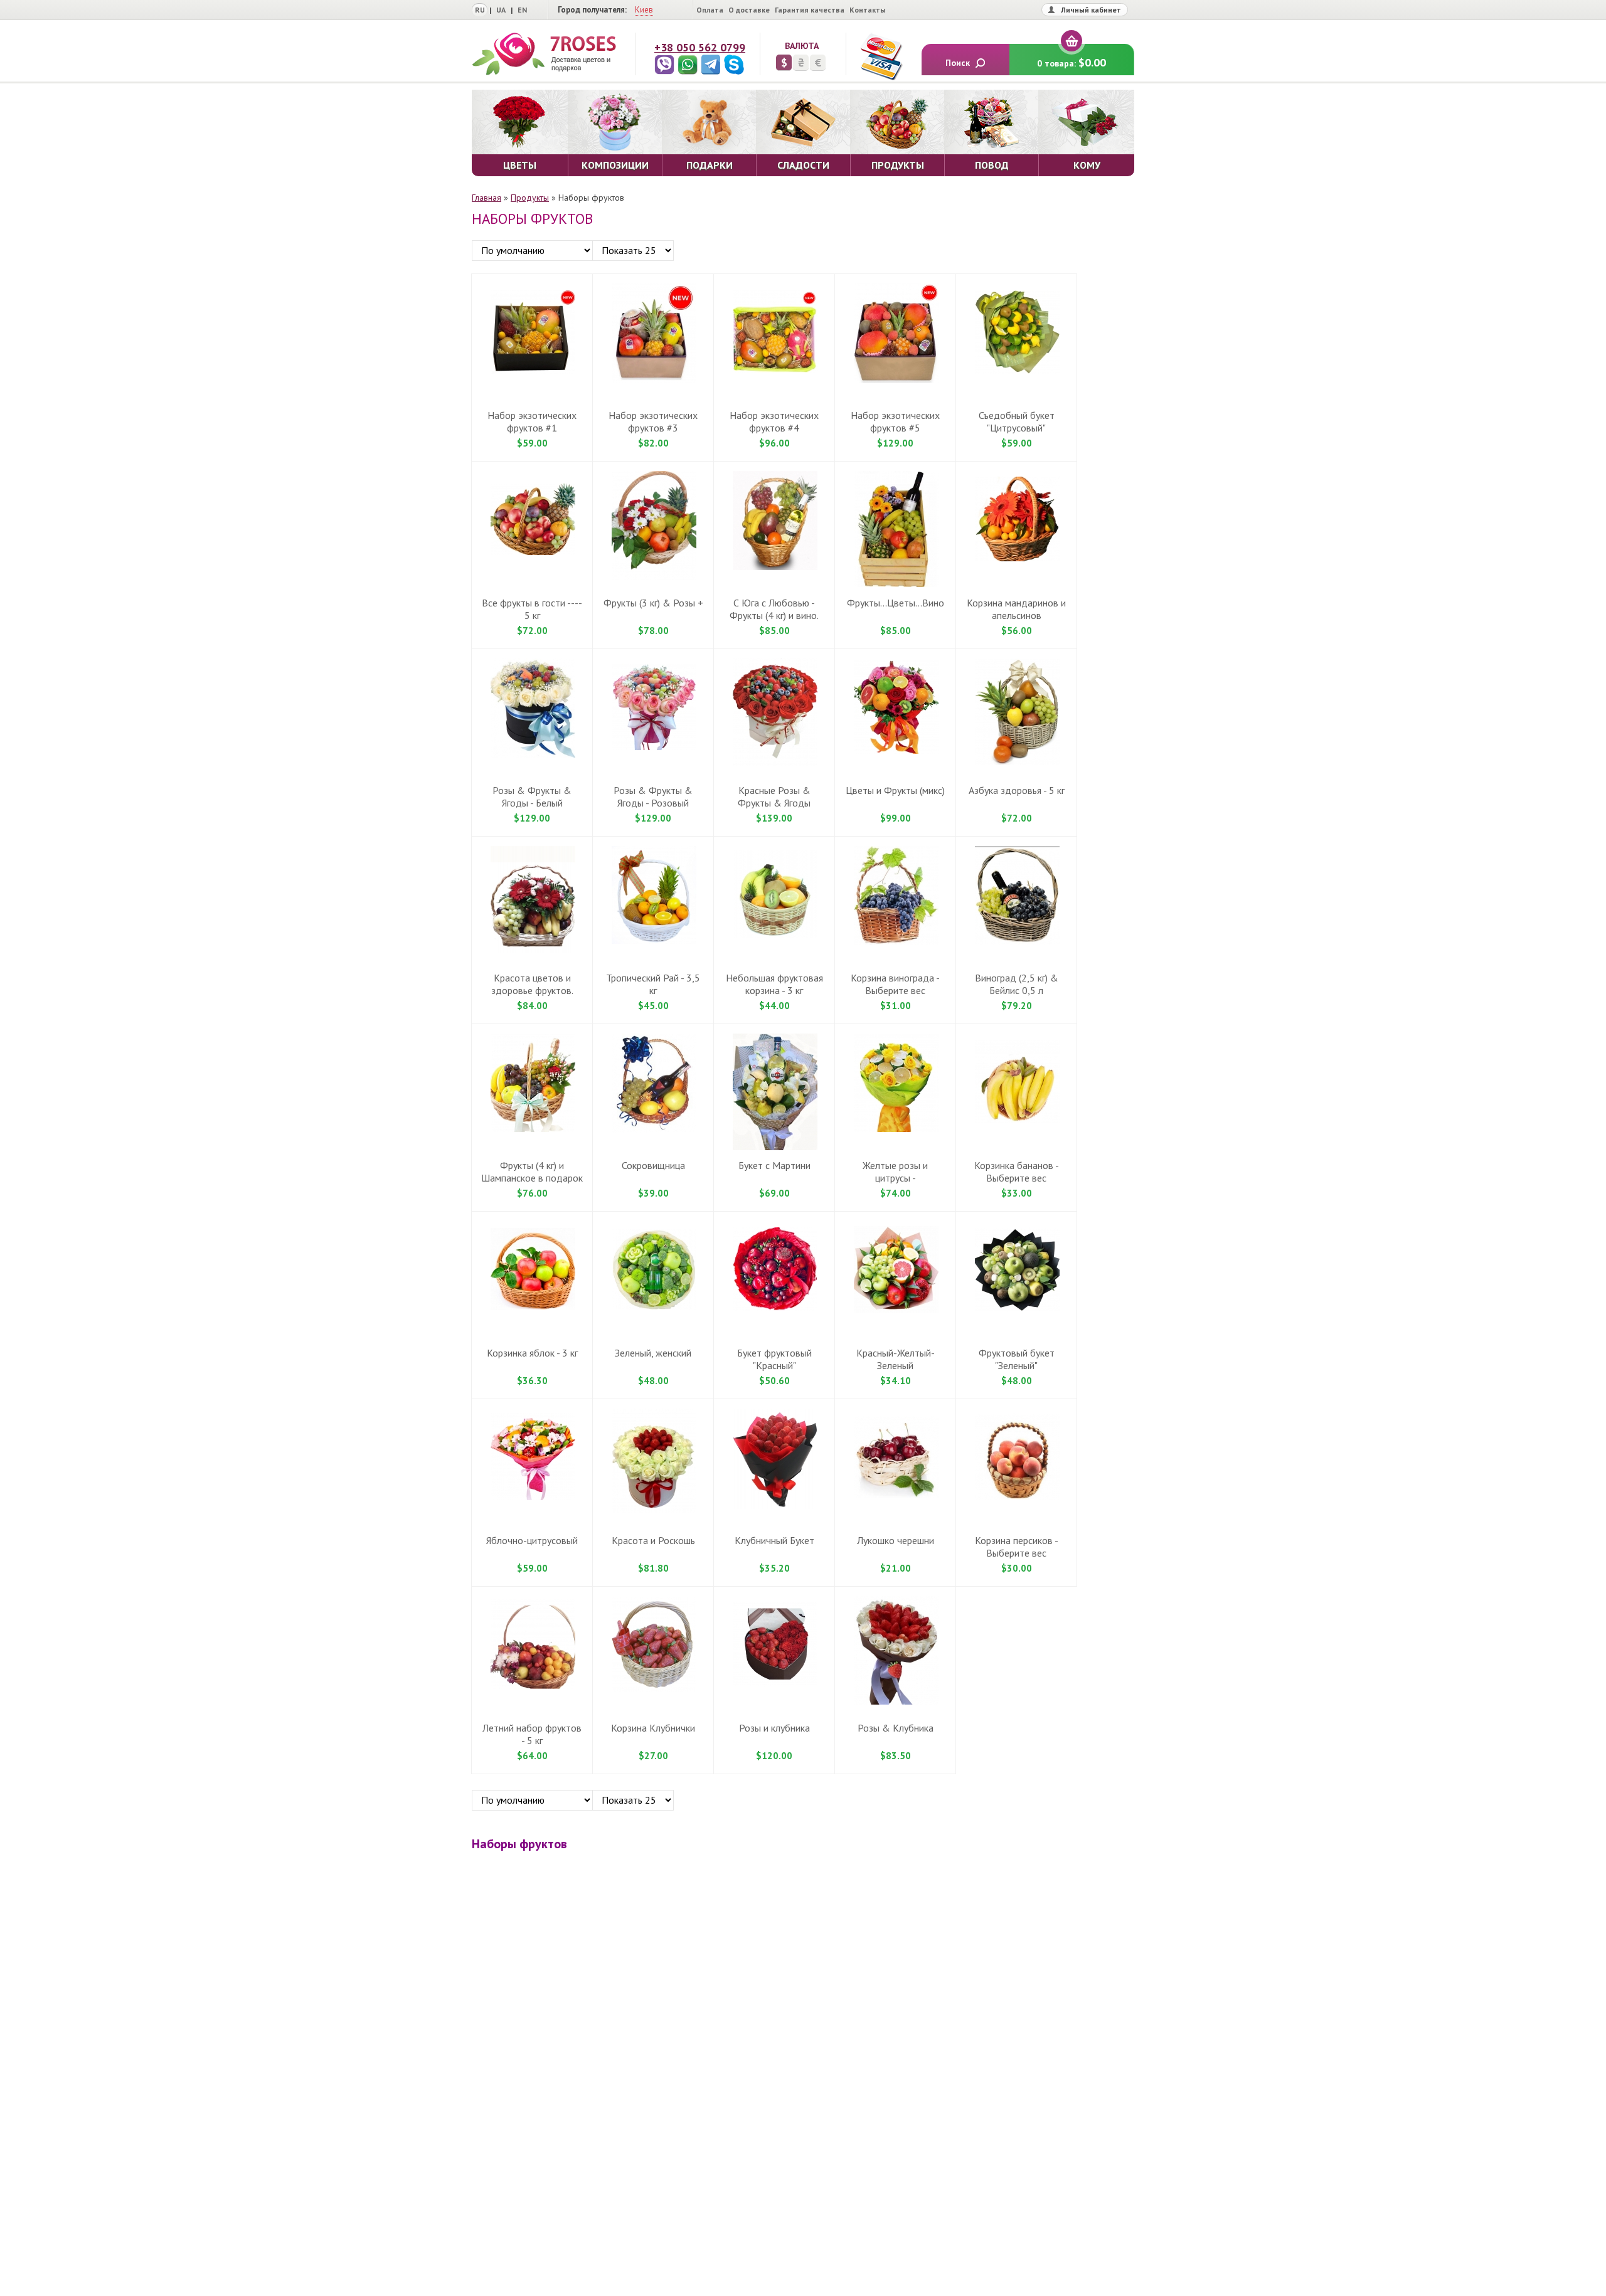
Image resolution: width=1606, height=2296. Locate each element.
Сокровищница (653, 1165)
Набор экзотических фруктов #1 (532, 421)
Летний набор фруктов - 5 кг (532, 1734)
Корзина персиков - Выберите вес (1017, 1547)
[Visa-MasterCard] (881, 56)
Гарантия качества (810, 10)
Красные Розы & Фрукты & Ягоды (774, 796)
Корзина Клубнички (653, 1728)
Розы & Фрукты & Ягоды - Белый (532, 796)
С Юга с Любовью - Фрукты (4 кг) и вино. (774, 609)
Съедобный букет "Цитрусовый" (1017, 421)
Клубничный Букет (774, 1540)
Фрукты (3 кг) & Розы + (653, 603)
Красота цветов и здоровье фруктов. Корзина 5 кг (532, 990)
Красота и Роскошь (653, 1540)
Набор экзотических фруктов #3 (653, 421)
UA (501, 10)
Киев (644, 10)
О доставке (749, 10)
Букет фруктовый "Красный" (774, 1359)
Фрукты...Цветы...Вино (896, 603)
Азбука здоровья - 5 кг (1017, 790)
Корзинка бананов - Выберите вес (1017, 1172)
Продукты (530, 198)
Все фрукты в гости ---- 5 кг (532, 609)
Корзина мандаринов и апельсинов (1016, 609)
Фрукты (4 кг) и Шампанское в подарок (532, 1172)
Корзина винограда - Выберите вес (895, 984)
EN (522, 10)
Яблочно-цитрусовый (532, 1540)
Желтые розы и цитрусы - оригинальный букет (895, 1178)
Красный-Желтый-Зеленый (896, 1359)
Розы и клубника (774, 1728)
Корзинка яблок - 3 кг (532, 1353)
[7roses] (544, 54)
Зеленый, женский (653, 1353)
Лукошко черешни (896, 1540)
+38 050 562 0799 (700, 47)
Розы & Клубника (896, 1728)
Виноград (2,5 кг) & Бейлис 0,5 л (1017, 984)
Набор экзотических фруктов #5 (895, 421)
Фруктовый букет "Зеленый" (1017, 1359)
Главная (487, 198)
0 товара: (1072, 62)
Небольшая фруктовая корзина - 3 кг (774, 984)
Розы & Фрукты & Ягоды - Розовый (653, 796)
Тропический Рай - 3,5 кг (653, 984)
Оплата (710, 10)
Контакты (868, 10)
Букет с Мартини (774, 1165)
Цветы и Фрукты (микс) (895, 790)
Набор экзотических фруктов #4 (774, 421)
